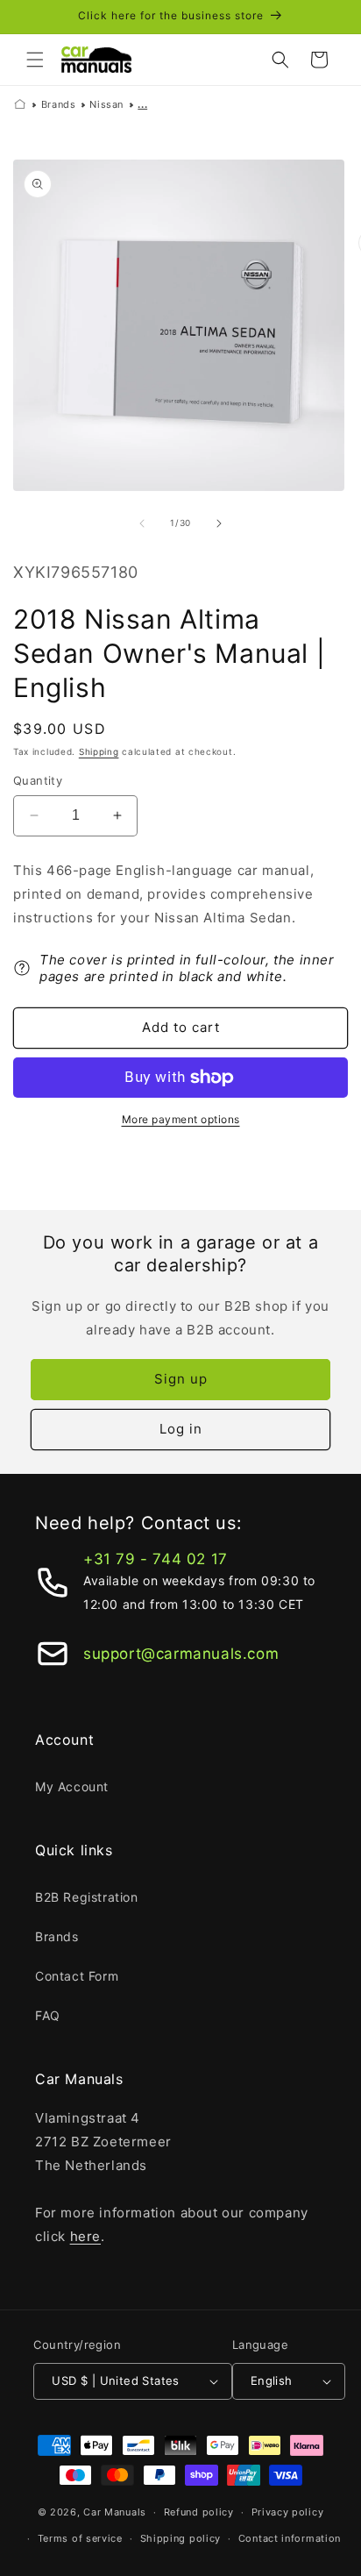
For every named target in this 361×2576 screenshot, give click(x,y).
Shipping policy (181, 2538)
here (85, 2236)
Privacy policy (288, 2512)
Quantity (38, 780)
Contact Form (77, 1976)
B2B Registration (87, 1897)
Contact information (290, 2538)
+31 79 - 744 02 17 (156, 1559)
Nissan (106, 104)
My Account (72, 1786)
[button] (35, 60)
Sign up (181, 1379)
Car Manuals (115, 2512)
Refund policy (199, 2512)
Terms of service (80, 2538)
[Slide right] (219, 523)
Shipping (99, 751)
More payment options (181, 1119)
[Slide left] (142, 523)
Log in (181, 1429)
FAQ (48, 2015)
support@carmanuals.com (181, 1654)
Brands (59, 104)
